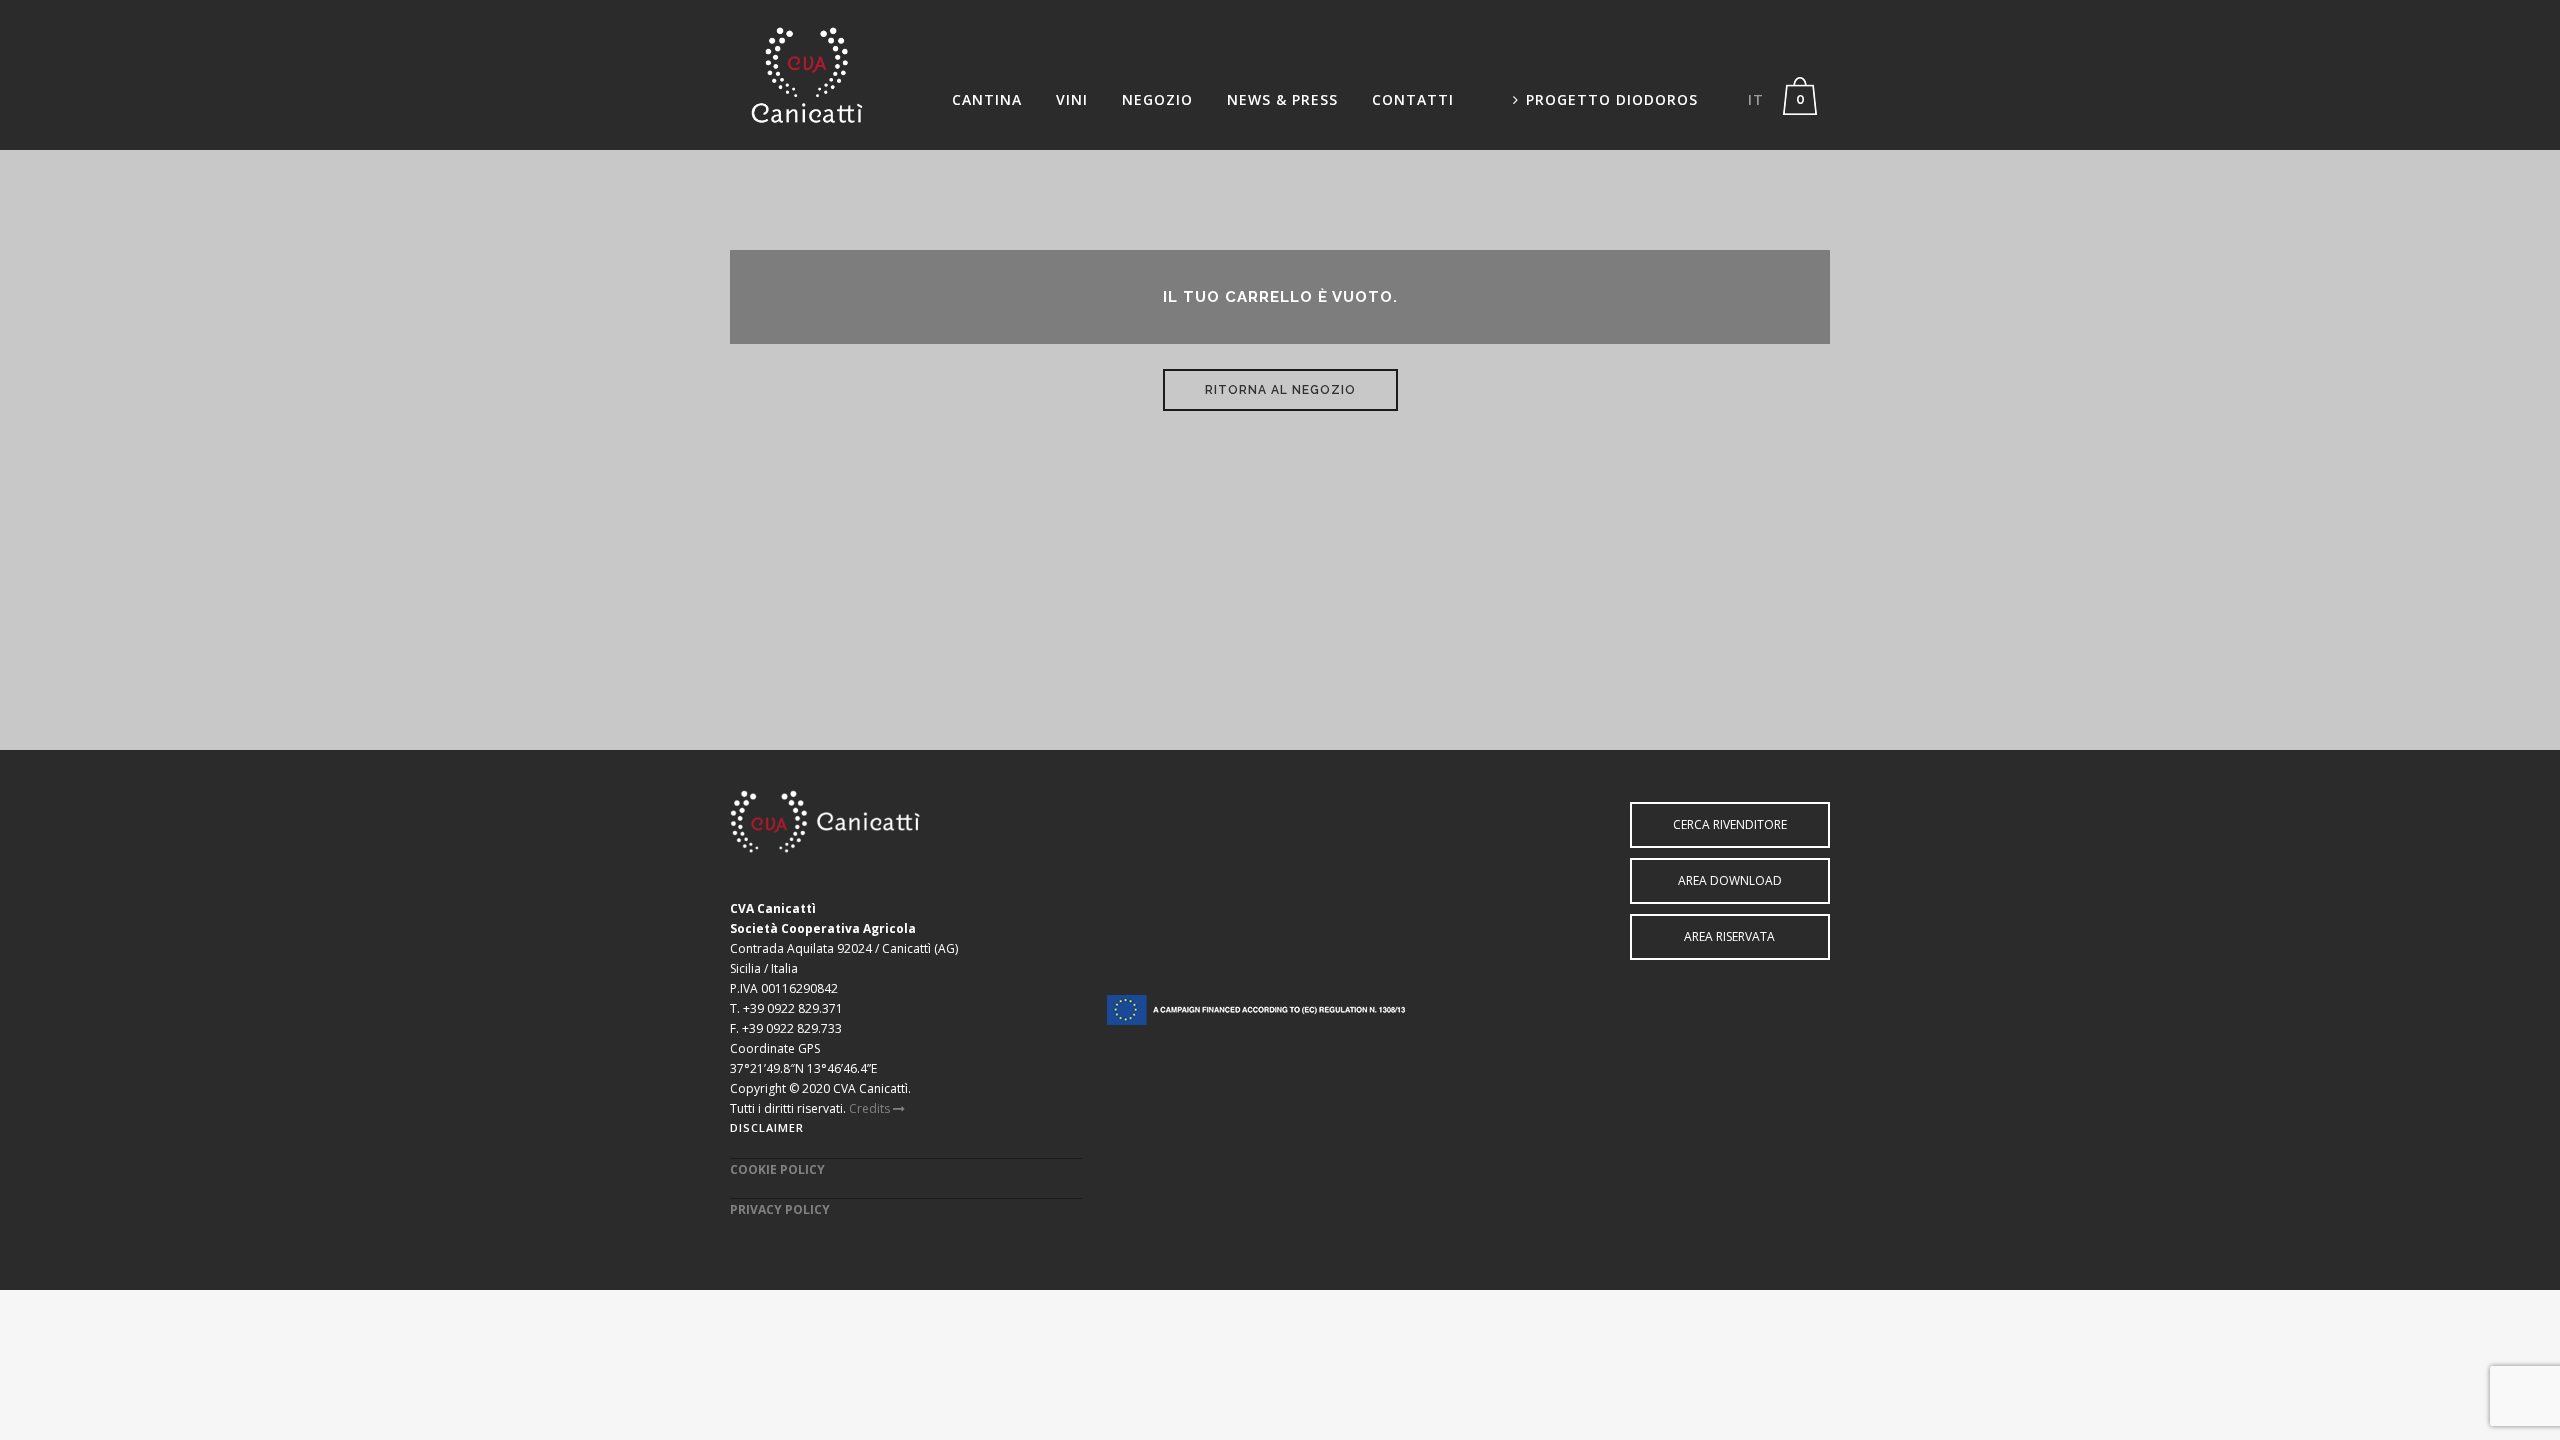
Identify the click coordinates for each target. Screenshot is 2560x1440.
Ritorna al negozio (1280, 390)
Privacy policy (780, 1209)
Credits (871, 1108)
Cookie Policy (777, 1169)
